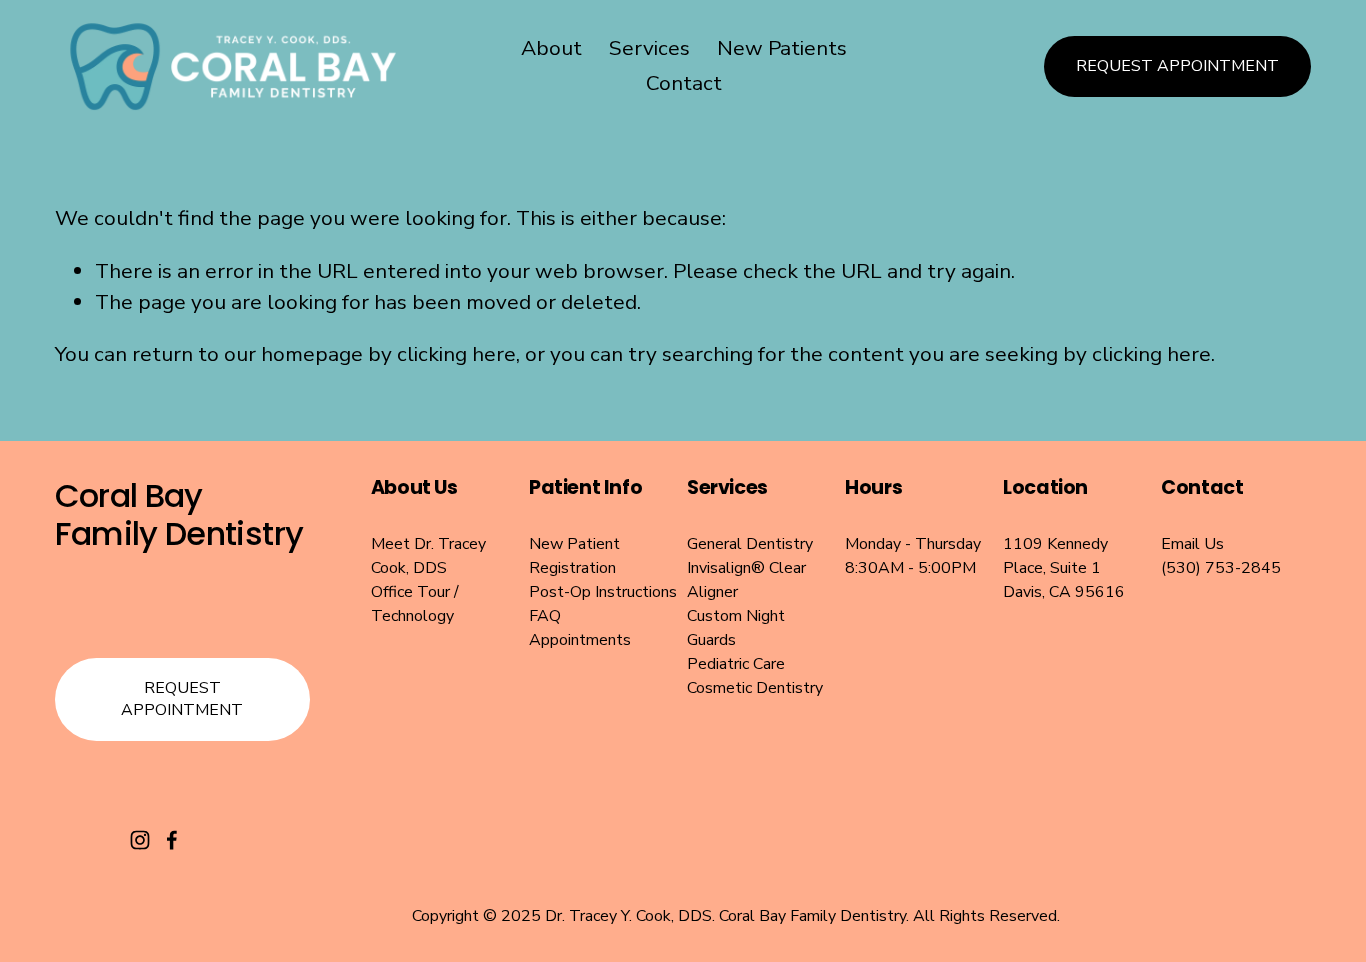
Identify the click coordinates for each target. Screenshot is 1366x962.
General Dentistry (750, 544)
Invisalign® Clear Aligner (746, 580)
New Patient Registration (574, 556)
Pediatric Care (736, 664)
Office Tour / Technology (415, 604)
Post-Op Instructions (603, 592)
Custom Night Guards (736, 628)
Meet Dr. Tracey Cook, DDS (428, 556)
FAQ (545, 616)
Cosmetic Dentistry (755, 688)
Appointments (580, 640)
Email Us (1192, 544)
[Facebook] (172, 840)
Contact (684, 83)
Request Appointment (1177, 66)
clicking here (456, 354)
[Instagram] (140, 840)
